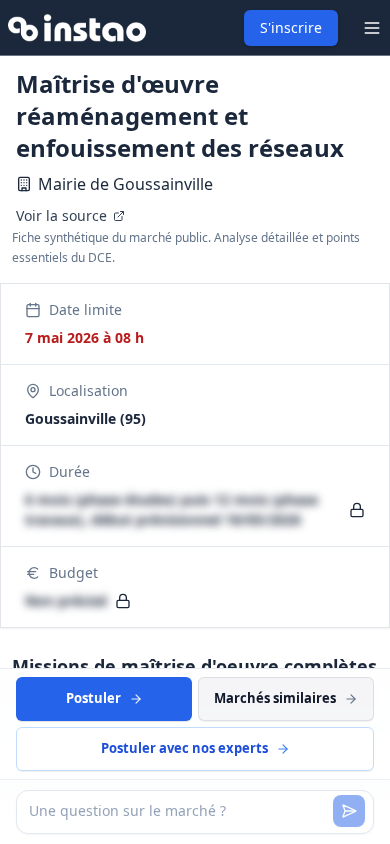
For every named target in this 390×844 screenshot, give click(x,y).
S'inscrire (291, 27)
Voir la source (61, 215)
